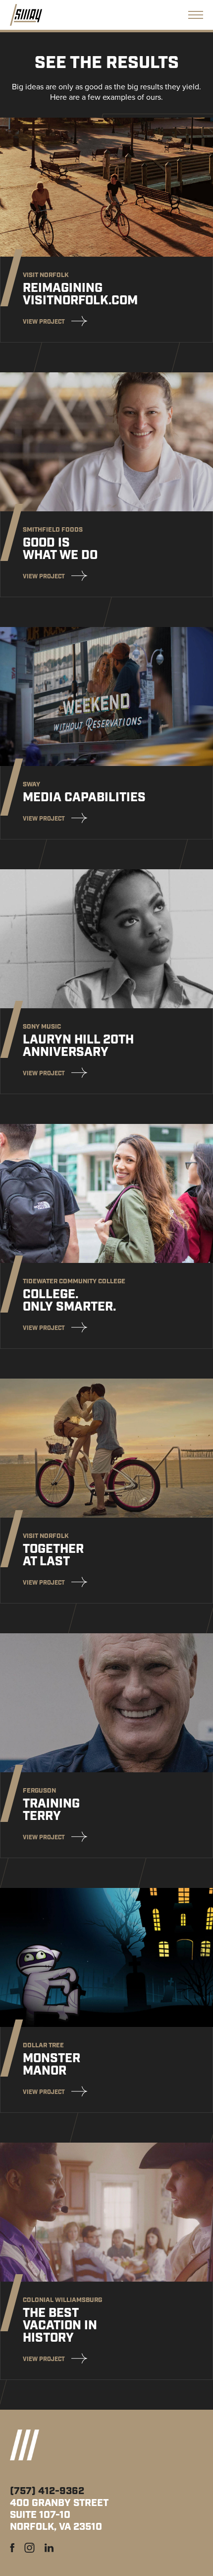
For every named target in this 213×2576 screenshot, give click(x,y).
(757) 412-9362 (47, 2491)
